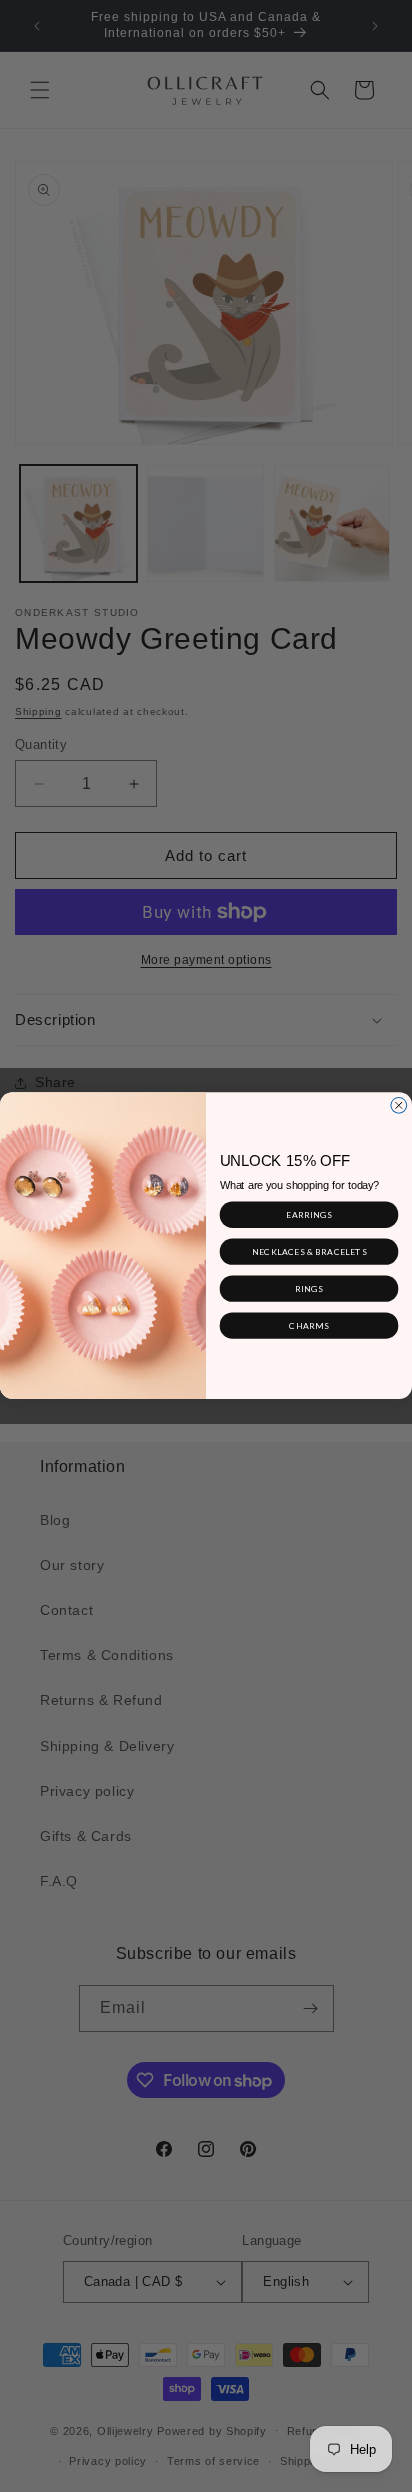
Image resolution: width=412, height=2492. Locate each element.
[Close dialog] (399, 1106)
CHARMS (309, 1325)
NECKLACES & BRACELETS (309, 1252)
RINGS (309, 1288)
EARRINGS (308, 1215)
